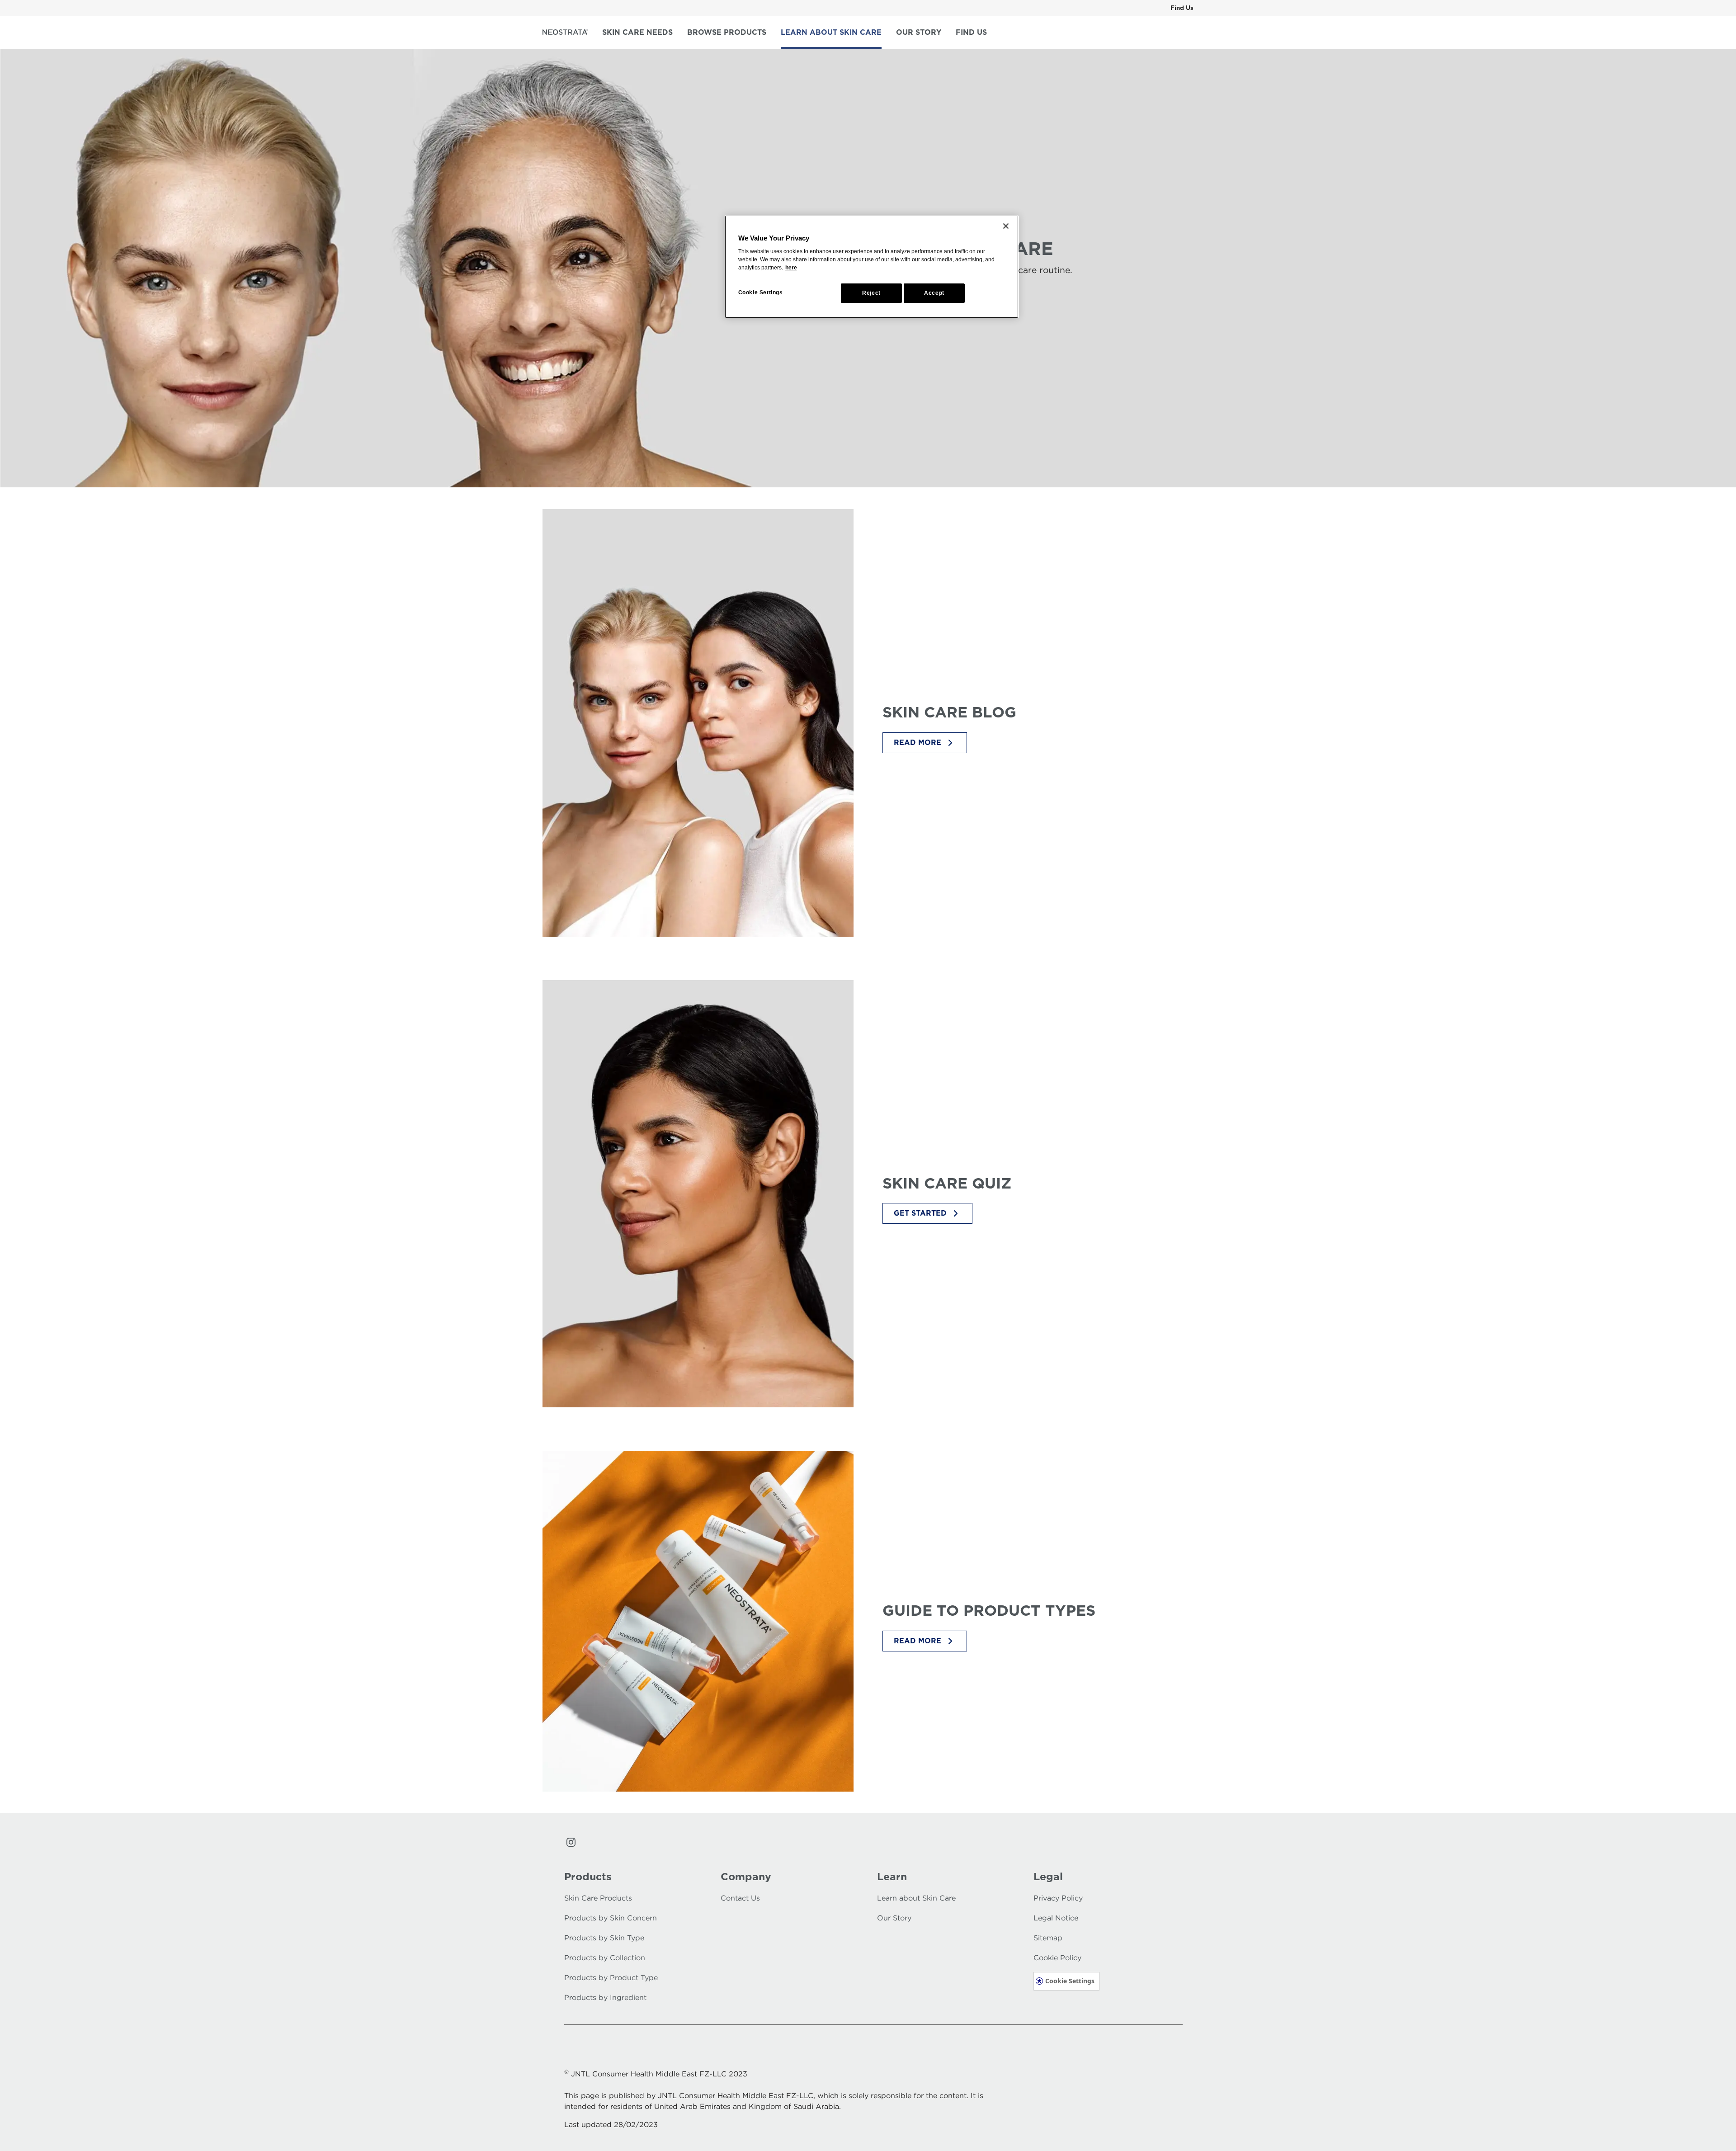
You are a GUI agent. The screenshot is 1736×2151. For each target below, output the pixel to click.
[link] (1182, 8)
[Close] (1006, 226)
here (791, 268)
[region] (872, 267)
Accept (934, 293)
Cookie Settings (1070, 1981)
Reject (871, 293)
